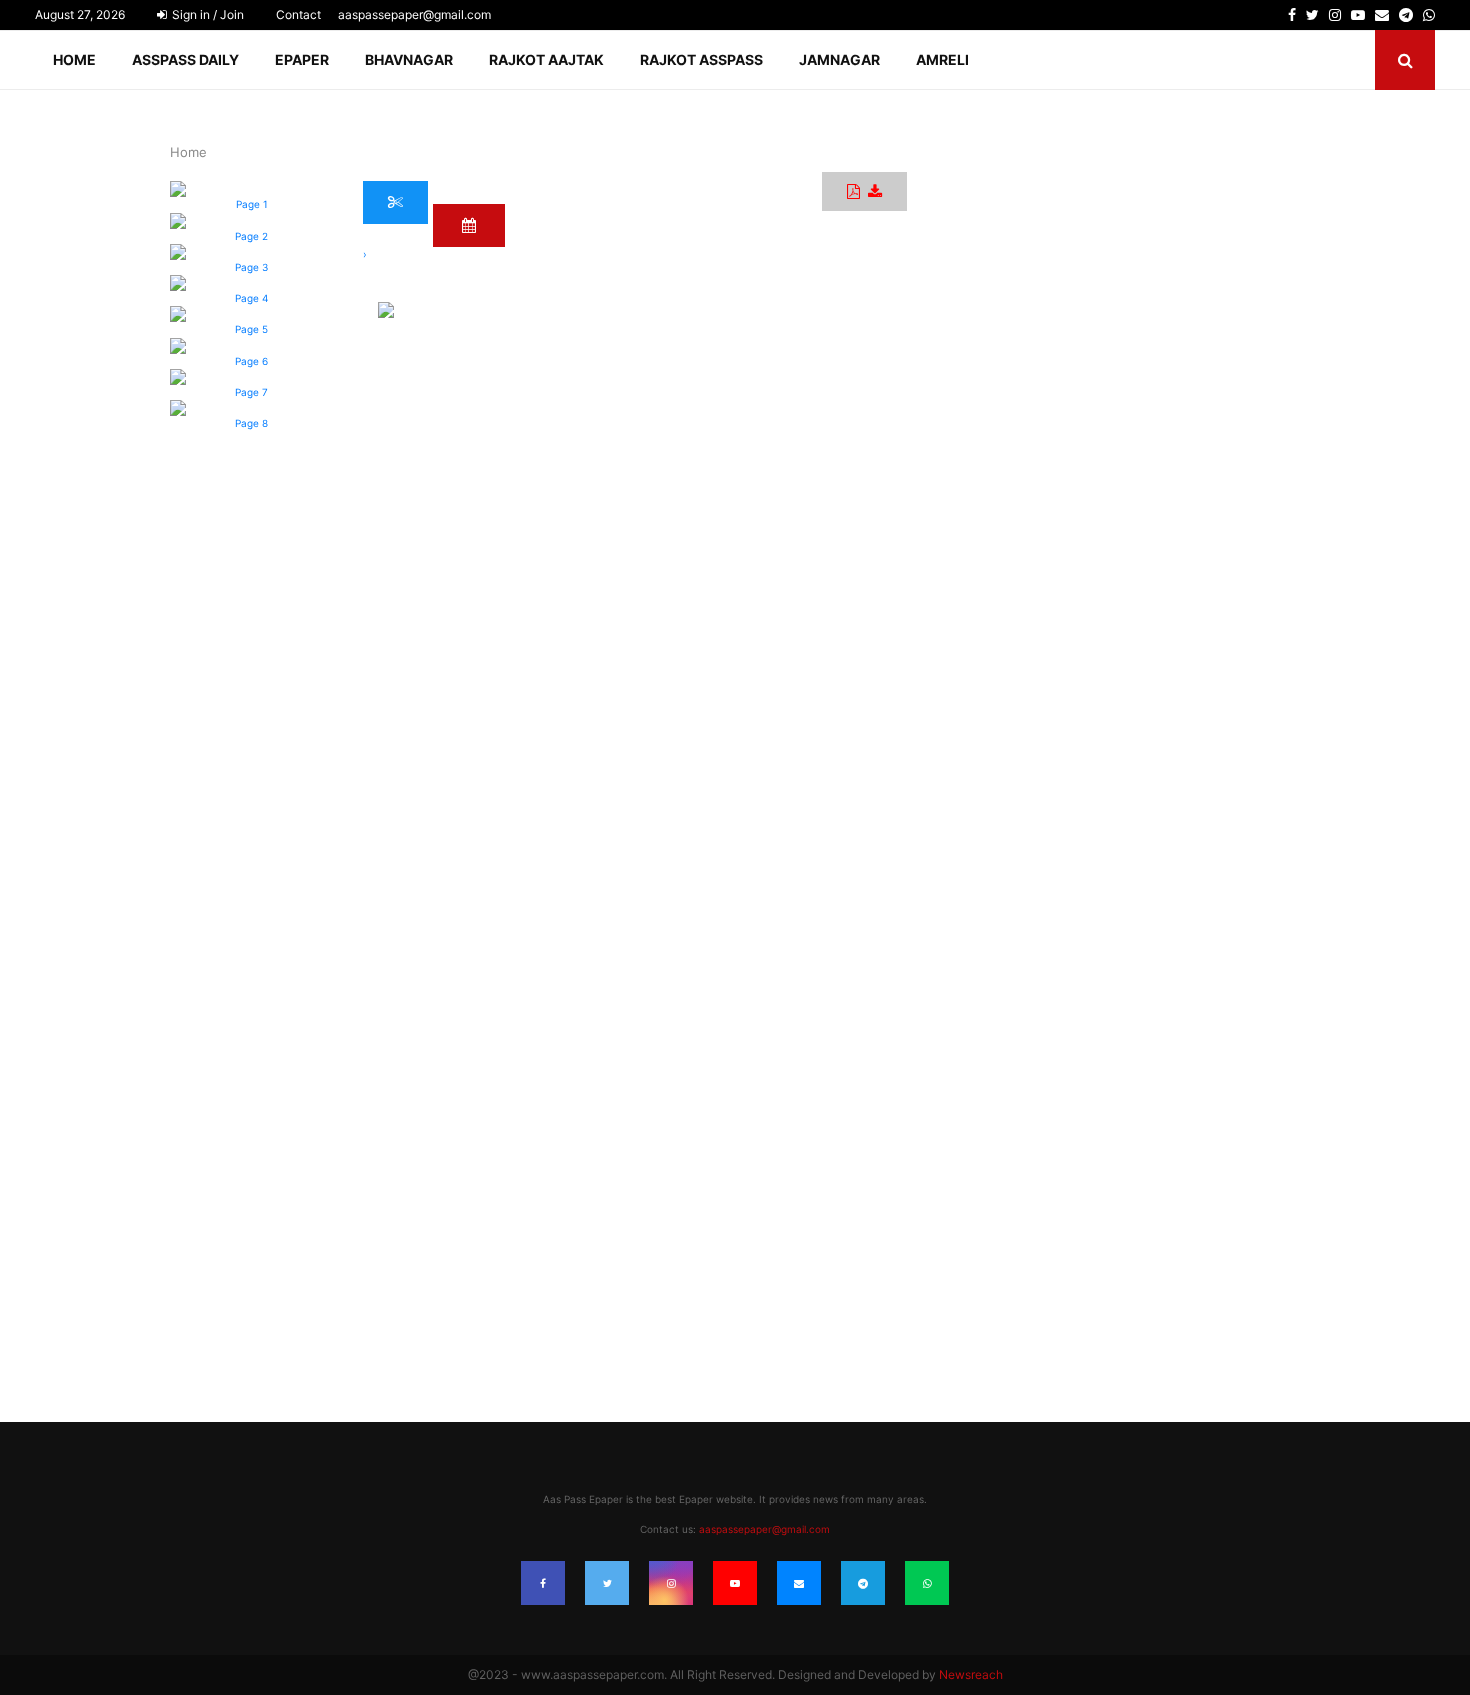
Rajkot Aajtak (546, 59)
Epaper (302, 59)
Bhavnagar (409, 59)
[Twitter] (607, 1583)
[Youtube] (735, 1583)
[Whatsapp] (927, 1583)
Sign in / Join (206, 14)
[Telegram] (863, 1583)
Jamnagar (839, 59)
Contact (298, 14)
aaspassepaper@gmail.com (414, 14)
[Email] (799, 1583)
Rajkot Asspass (701, 59)
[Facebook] (543, 1583)
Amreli (942, 59)
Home (74, 59)
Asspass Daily (185, 59)
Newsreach (971, 1674)
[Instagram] (671, 1583)
